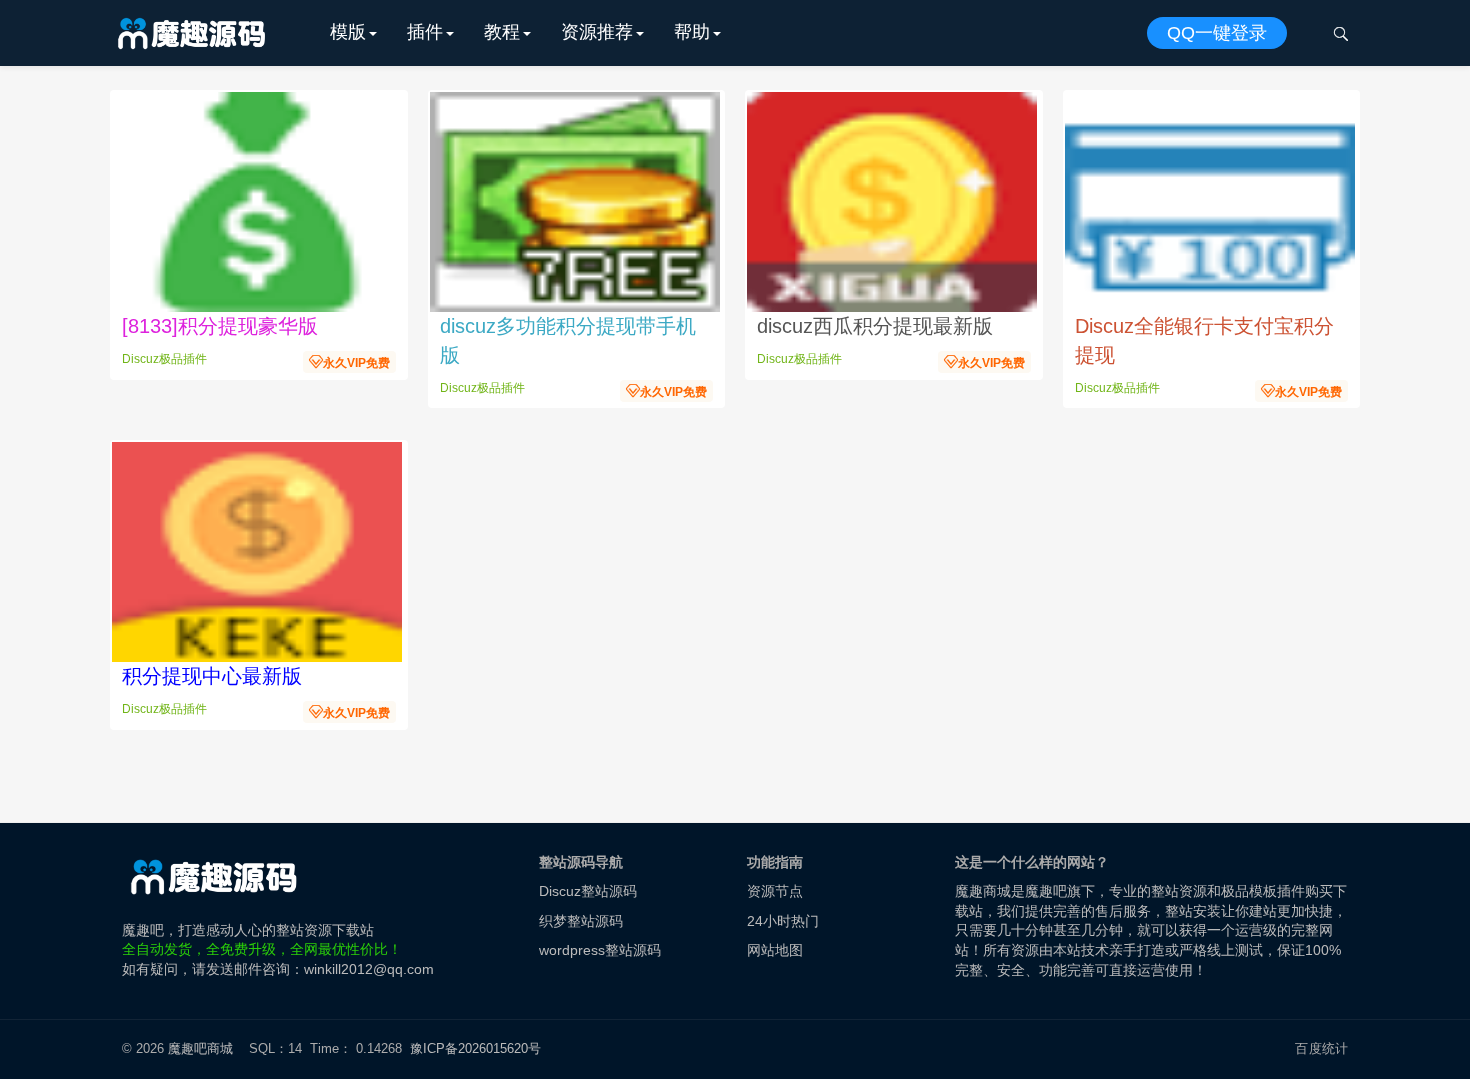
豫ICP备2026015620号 (479, 1048)
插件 (425, 32)
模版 (348, 32)
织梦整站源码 (581, 921)
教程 (502, 32)
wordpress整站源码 (600, 950)
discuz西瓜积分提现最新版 (875, 326)
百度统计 (1321, 1048)
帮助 (692, 32)
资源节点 (775, 891)
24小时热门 (783, 921)
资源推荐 (597, 32)
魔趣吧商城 (200, 1048)
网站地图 (775, 950)
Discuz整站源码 (588, 891)
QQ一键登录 (1217, 33)
